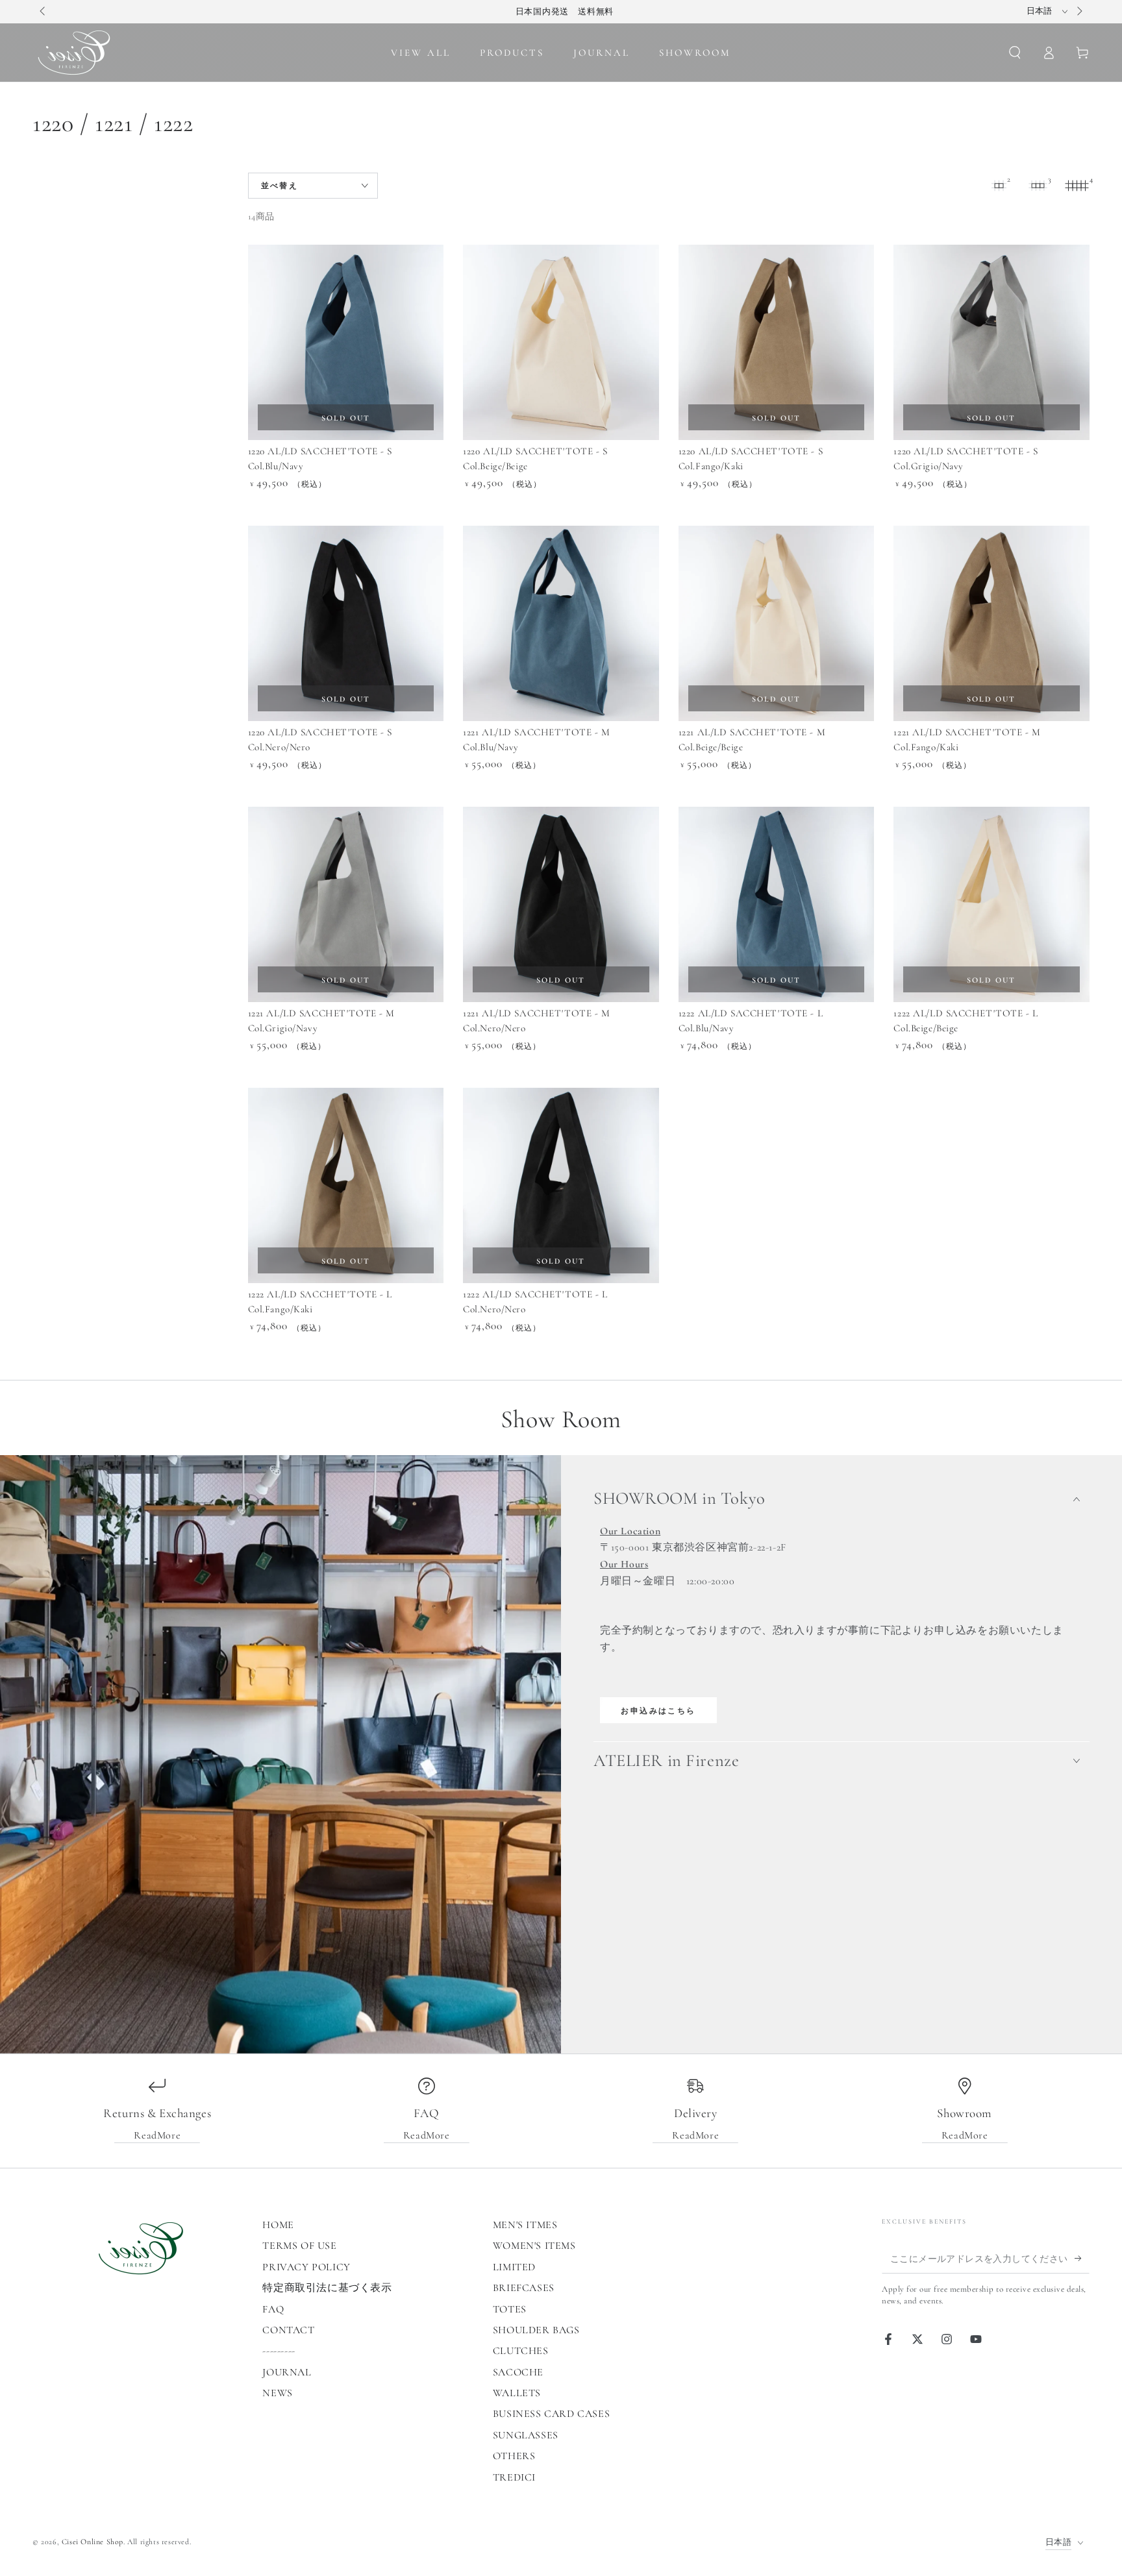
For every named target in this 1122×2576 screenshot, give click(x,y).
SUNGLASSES (526, 2435)
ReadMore (157, 2135)
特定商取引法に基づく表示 (327, 2288)
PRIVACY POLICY (306, 2267)
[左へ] (44, 12)
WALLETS (517, 2393)
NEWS (277, 2393)
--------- (279, 2351)
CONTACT (288, 2330)
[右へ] (1078, 12)
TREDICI (514, 2477)
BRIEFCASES (524, 2288)
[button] (1015, 53)
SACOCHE (518, 2372)
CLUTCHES (521, 2351)
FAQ (273, 2309)
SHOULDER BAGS (536, 2330)
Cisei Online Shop (93, 2542)
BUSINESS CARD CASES (551, 2414)
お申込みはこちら (658, 1711)
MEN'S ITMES (525, 2225)
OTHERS (514, 2456)
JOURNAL (287, 2372)
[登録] (1082, 2259)
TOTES (510, 2309)
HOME (278, 2225)
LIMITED (514, 2267)
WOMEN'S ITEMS (534, 2246)
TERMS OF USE (299, 2246)
